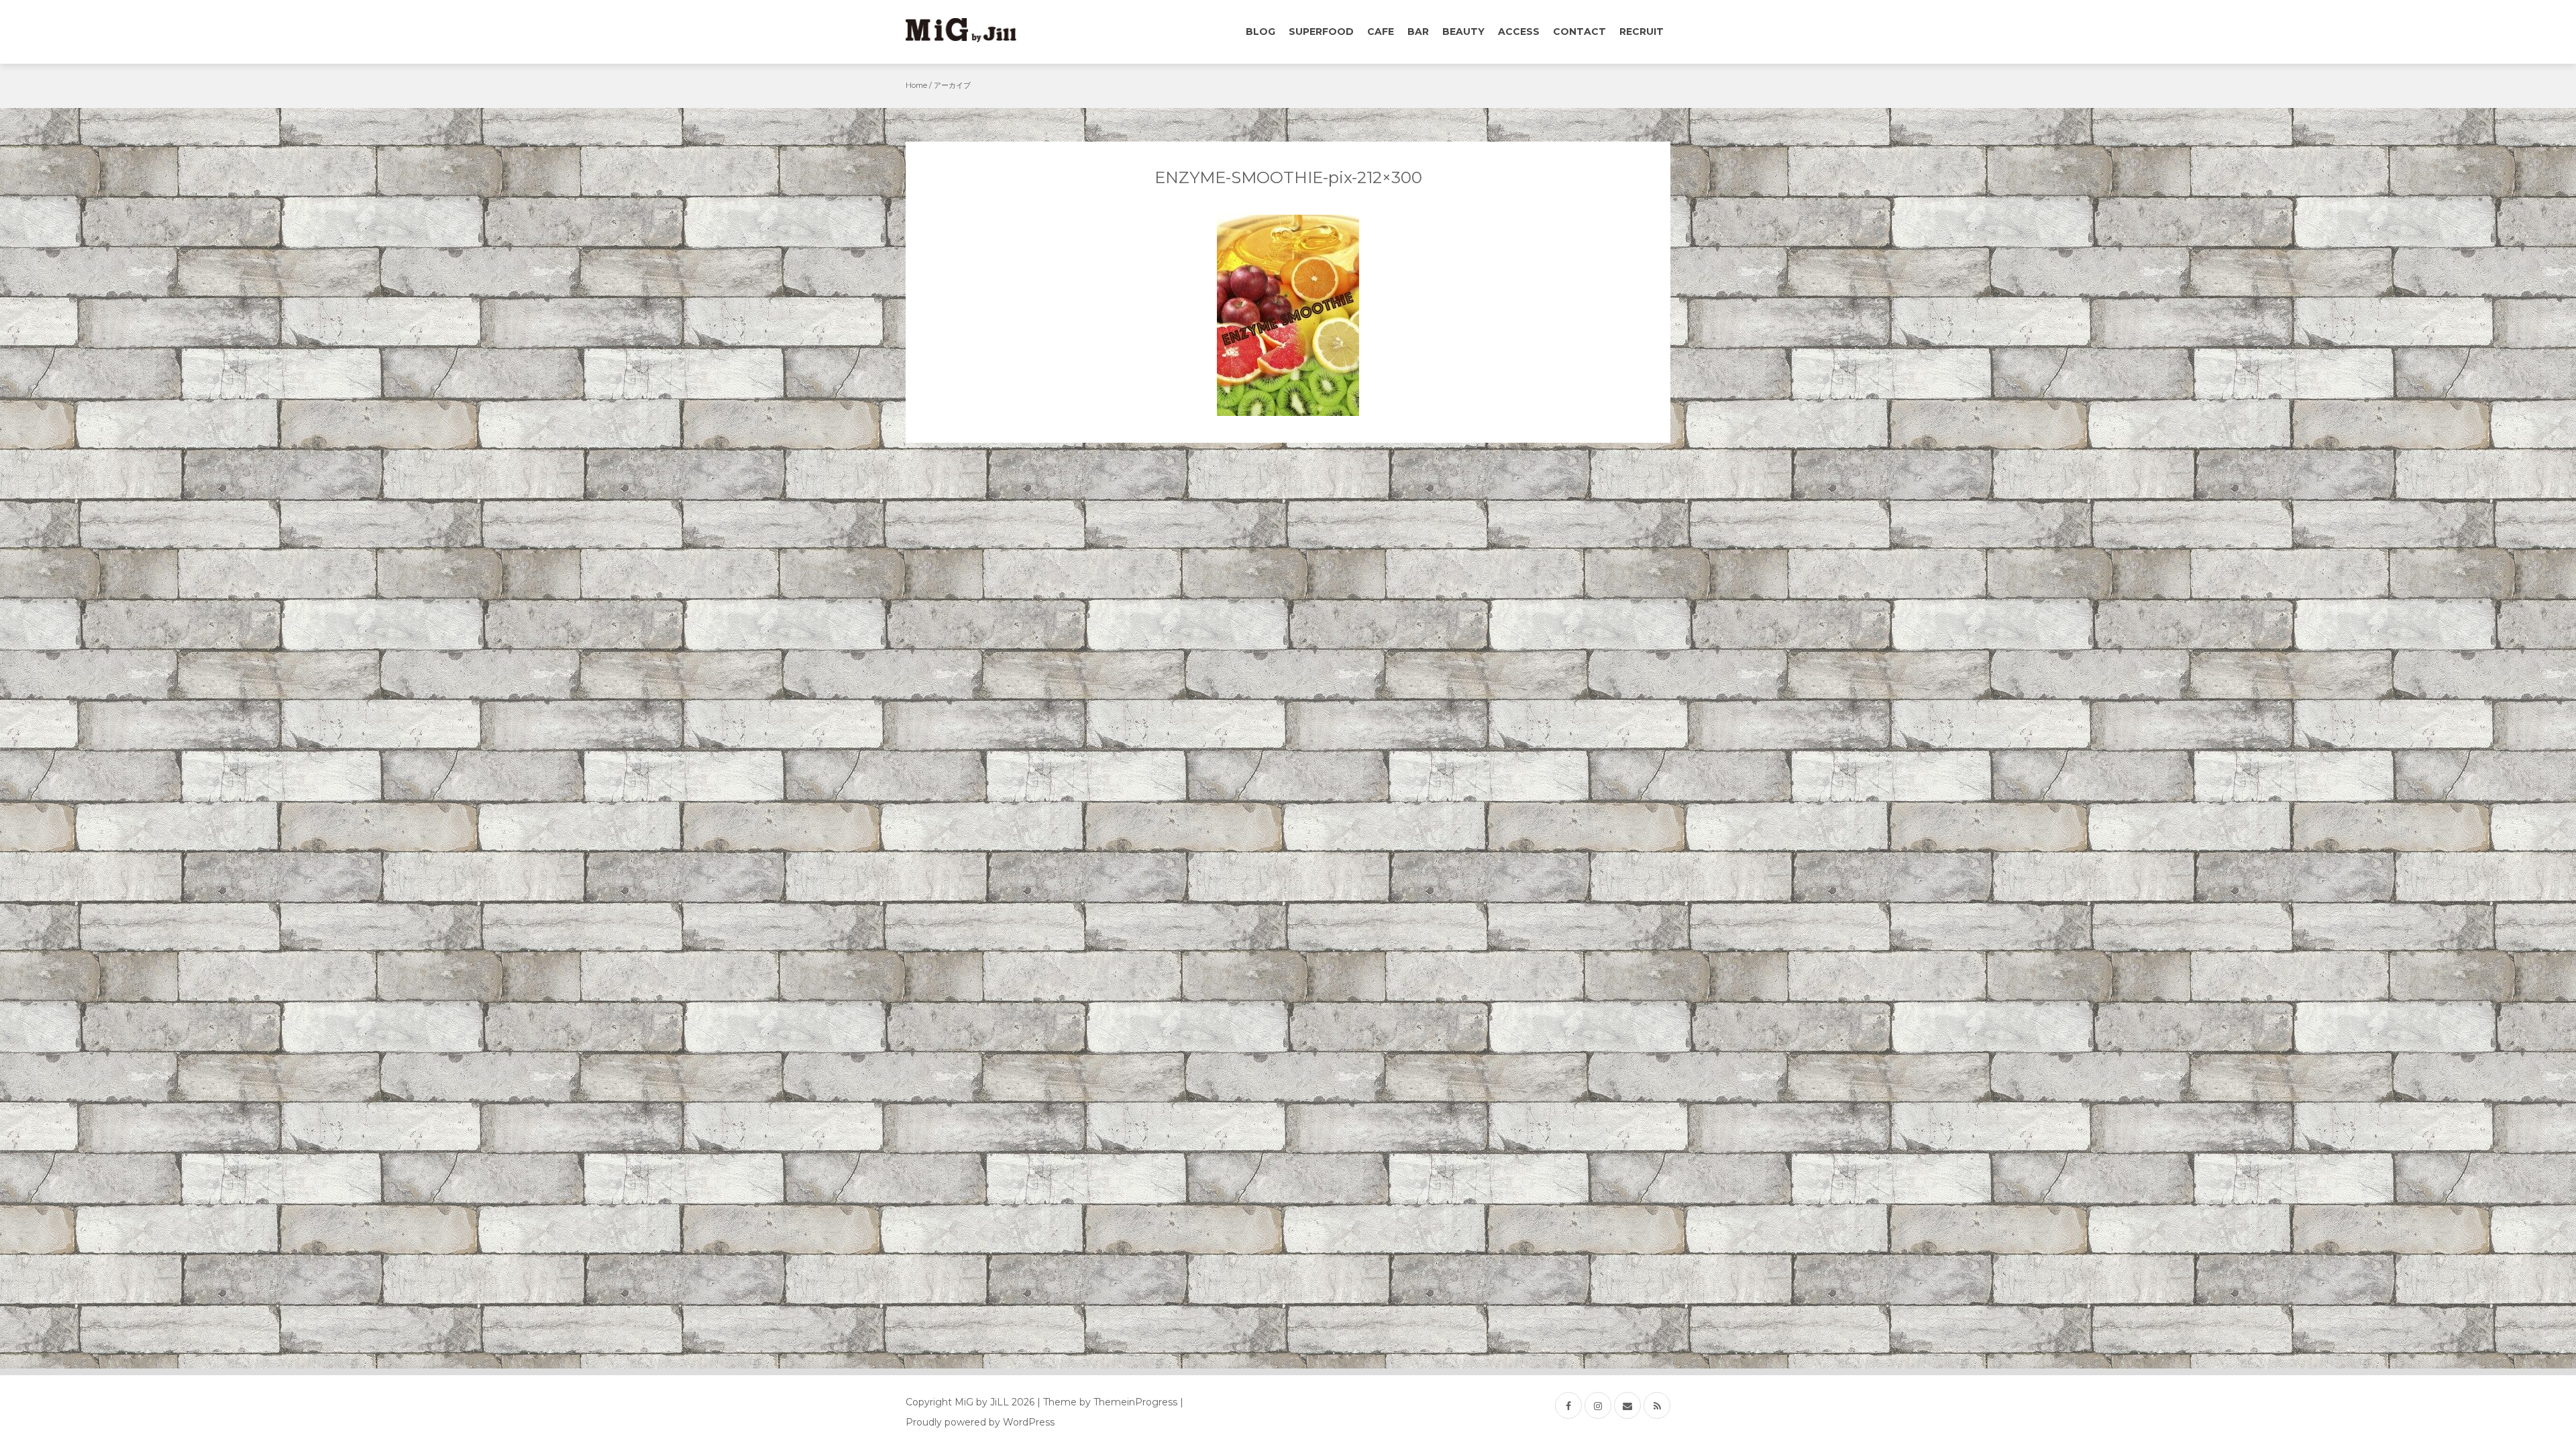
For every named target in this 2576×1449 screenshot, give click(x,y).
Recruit (1642, 32)
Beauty (1463, 32)
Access (1519, 32)
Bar (1418, 32)
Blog (1260, 32)
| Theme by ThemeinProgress (1107, 1402)
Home (916, 85)
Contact (1579, 32)
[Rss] (1657, 1405)
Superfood (1321, 32)
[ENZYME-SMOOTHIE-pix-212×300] (1288, 315)
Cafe (1381, 32)
